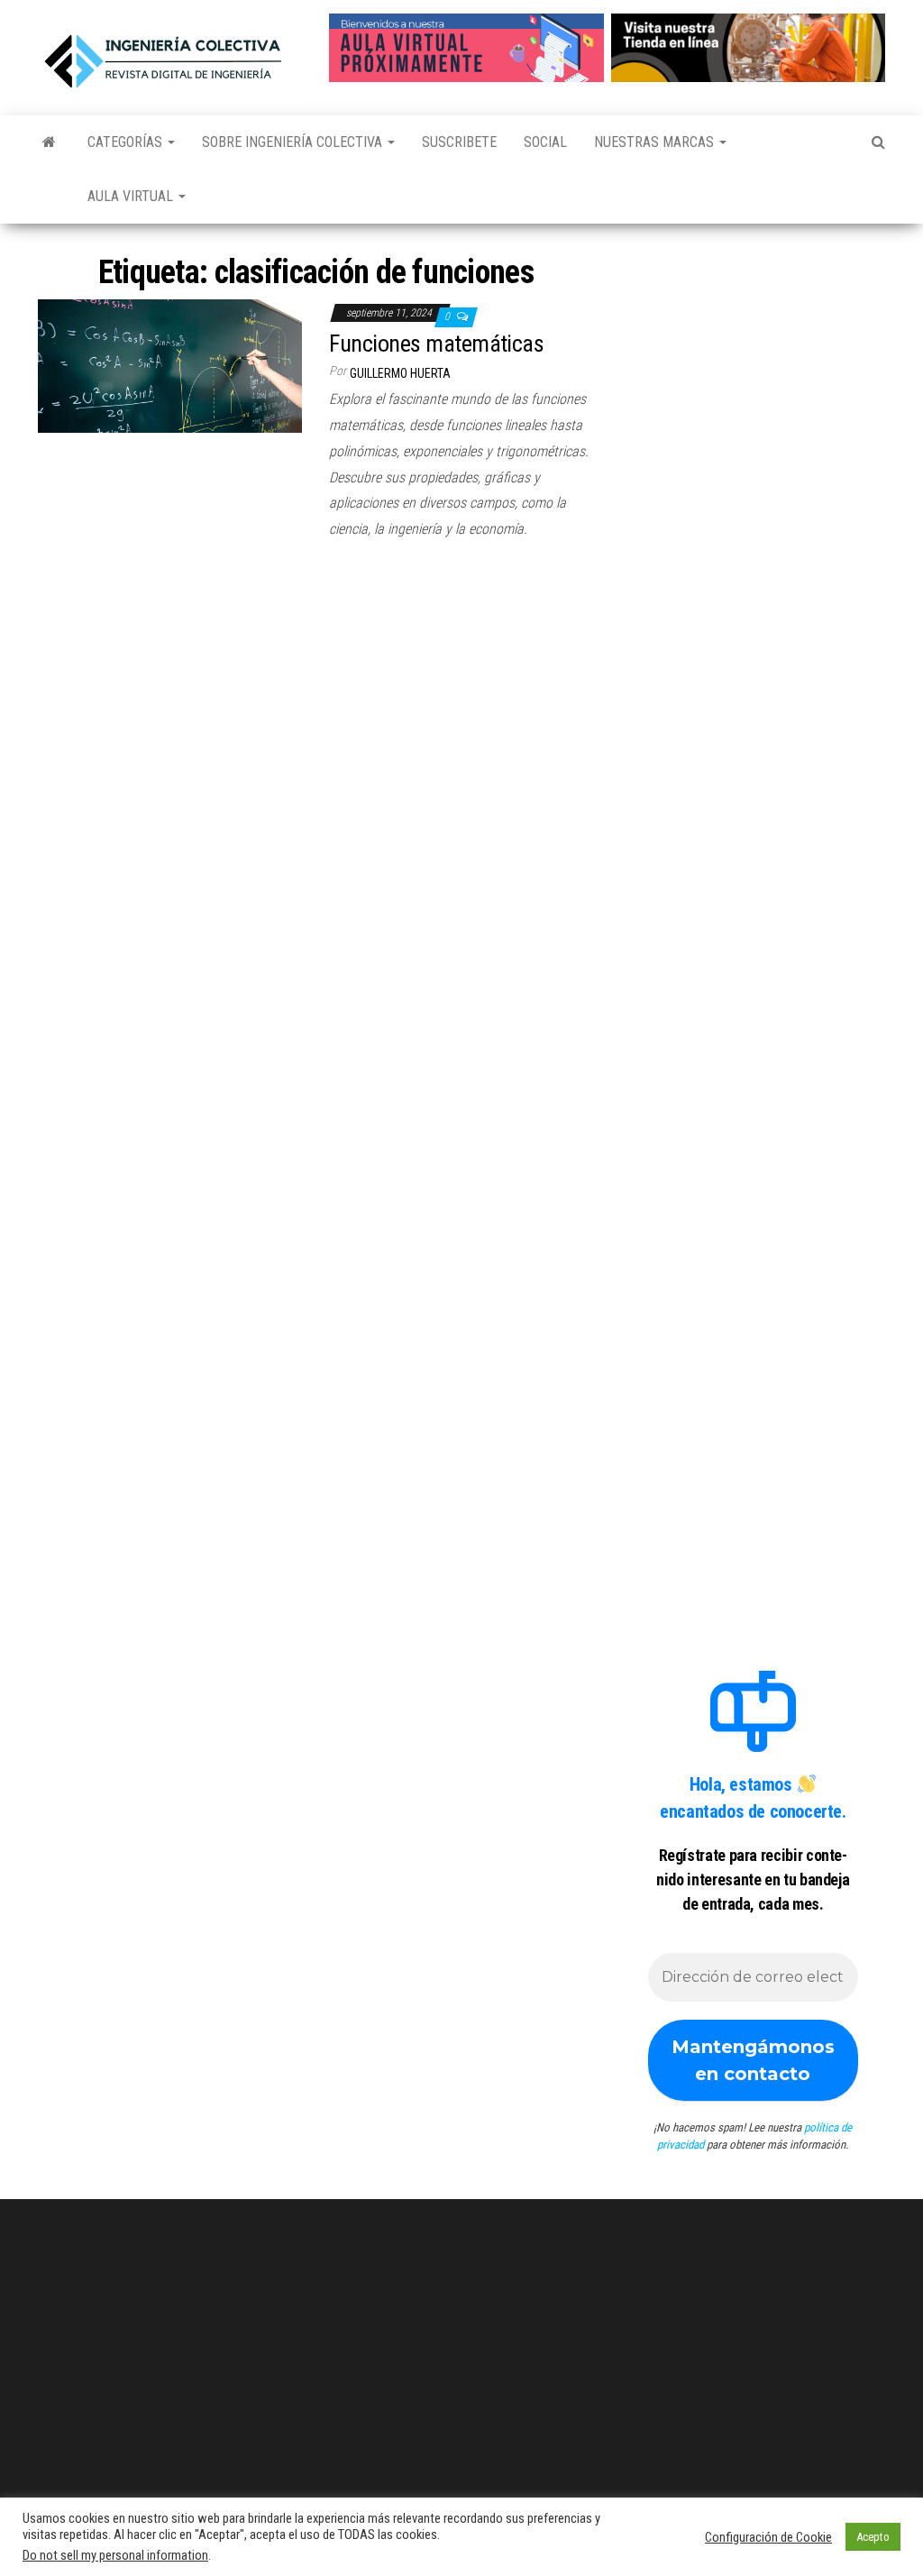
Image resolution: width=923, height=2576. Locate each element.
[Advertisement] (753, 350)
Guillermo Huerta (400, 373)
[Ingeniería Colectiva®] (49, 142)
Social (545, 142)
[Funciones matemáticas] (170, 365)
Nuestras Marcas (656, 142)
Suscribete (459, 142)
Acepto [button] (873, 2537)
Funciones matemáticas (436, 344)
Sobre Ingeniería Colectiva (294, 142)
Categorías (127, 142)
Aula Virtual (132, 196)
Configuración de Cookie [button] (768, 2537)
